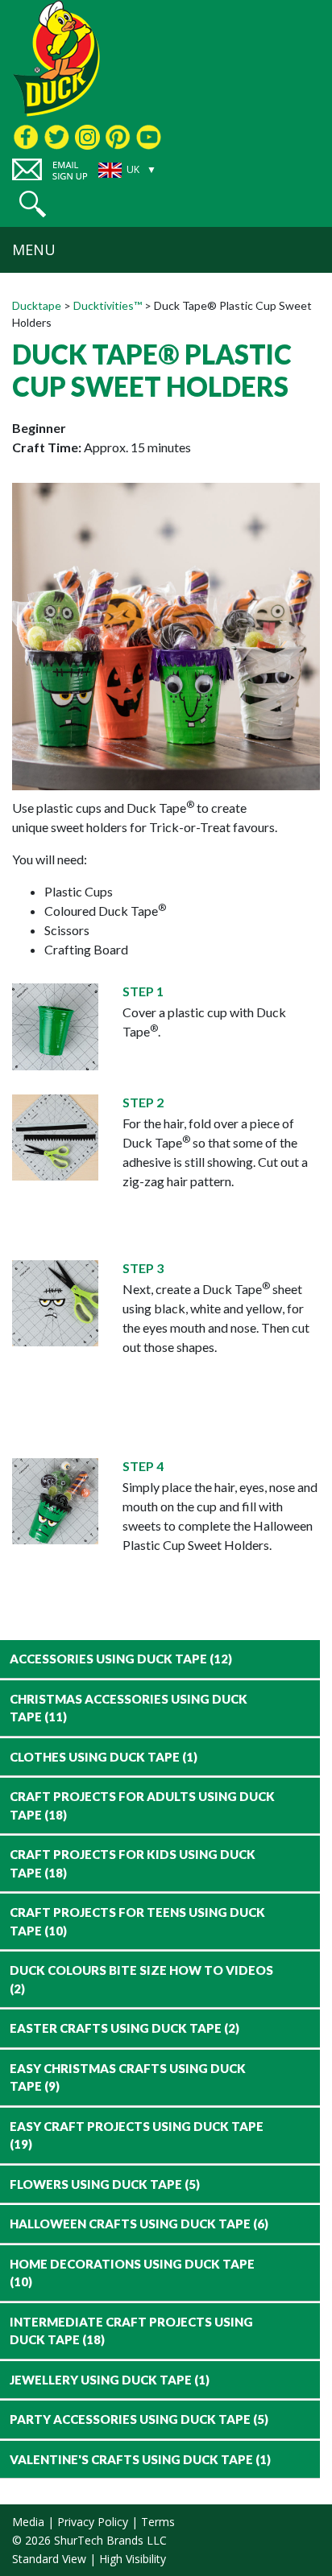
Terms (158, 2522)
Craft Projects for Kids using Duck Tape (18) (133, 1863)
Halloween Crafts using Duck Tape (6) (139, 2224)
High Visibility (133, 2559)
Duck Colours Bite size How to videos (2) (141, 1979)
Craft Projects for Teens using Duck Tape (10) (137, 1921)
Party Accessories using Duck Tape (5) (139, 2419)
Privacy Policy (93, 2522)
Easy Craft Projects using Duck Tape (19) (137, 2135)
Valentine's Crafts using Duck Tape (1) (140, 2459)
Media (28, 2522)
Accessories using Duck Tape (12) (121, 1659)
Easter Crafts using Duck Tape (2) (124, 2028)
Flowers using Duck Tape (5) (105, 2184)
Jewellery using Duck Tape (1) (110, 2380)
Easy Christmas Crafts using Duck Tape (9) (128, 2077)
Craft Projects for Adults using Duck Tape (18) (142, 1805)
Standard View (49, 2559)
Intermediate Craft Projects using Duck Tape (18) (131, 2331)
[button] (33, 204)
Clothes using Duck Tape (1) (104, 1757)
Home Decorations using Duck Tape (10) (132, 2273)
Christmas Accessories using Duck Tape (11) (129, 1708)
